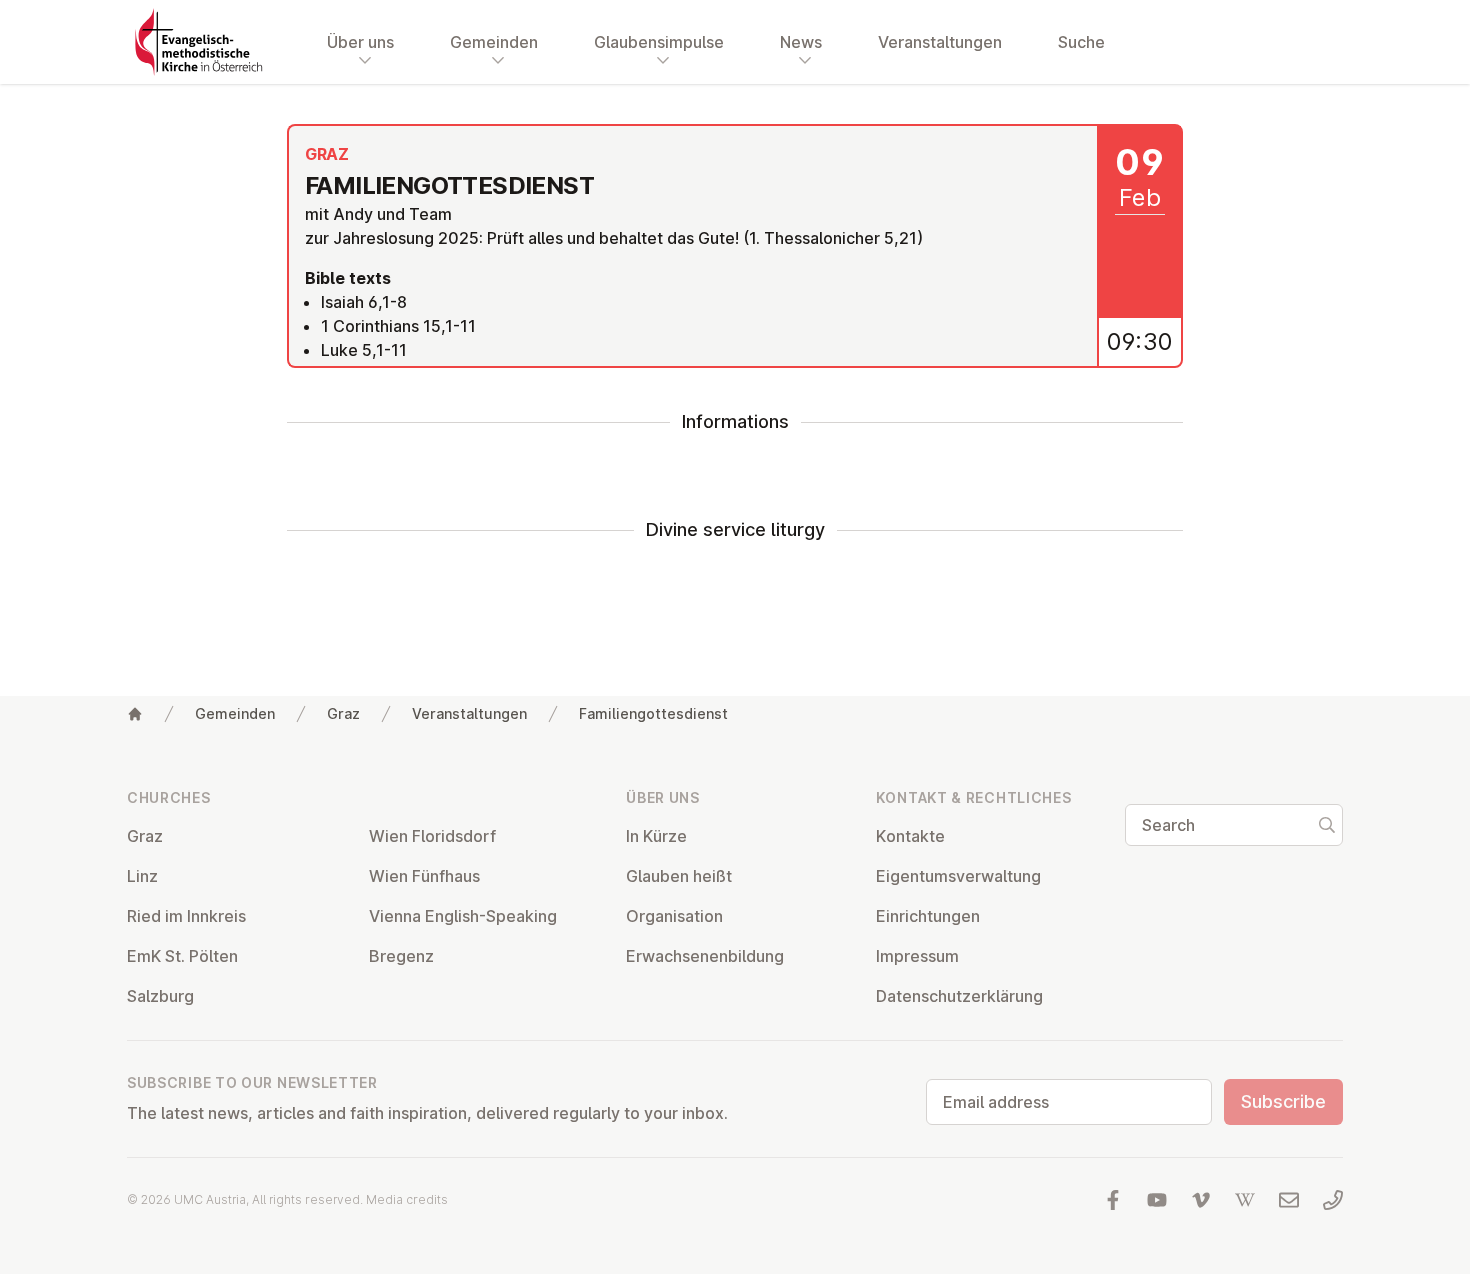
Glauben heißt (679, 876)
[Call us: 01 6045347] (1333, 1200)
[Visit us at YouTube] (1157, 1200)
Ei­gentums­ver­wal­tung (958, 876)
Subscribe (1283, 1101)
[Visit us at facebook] (1113, 1200)
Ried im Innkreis (186, 916)
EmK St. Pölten (182, 956)
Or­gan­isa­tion (674, 916)
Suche (1081, 42)
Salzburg (160, 996)
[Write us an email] (1289, 1200)
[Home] (135, 714)
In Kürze (656, 836)
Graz (343, 713)
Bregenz (401, 956)
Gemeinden (235, 713)
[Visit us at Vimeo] (1201, 1200)
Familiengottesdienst (653, 713)
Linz (142, 876)
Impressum (917, 956)
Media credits (407, 1199)
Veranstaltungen (940, 42)
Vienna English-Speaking (463, 916)
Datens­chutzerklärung (959, 996)
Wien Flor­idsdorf (432, 836)
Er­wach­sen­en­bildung (705, 956)
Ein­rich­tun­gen (928, 916)
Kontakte (910, 836)
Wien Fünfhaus (424, 876)
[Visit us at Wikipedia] (1245, 1200)
